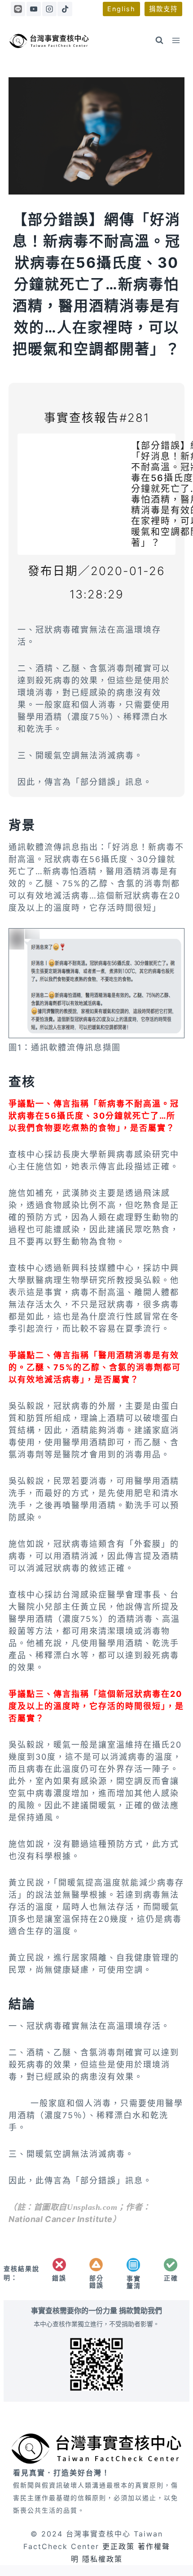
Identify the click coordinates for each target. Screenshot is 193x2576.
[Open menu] (176, 40)
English (121, 9)
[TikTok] (65, 9)
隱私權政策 (102, 2559)
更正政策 (118, 2546)
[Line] (18, 9)
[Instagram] (49, 9)
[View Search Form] (159, 40)
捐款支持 (163, 9)
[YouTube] (34, 9)
